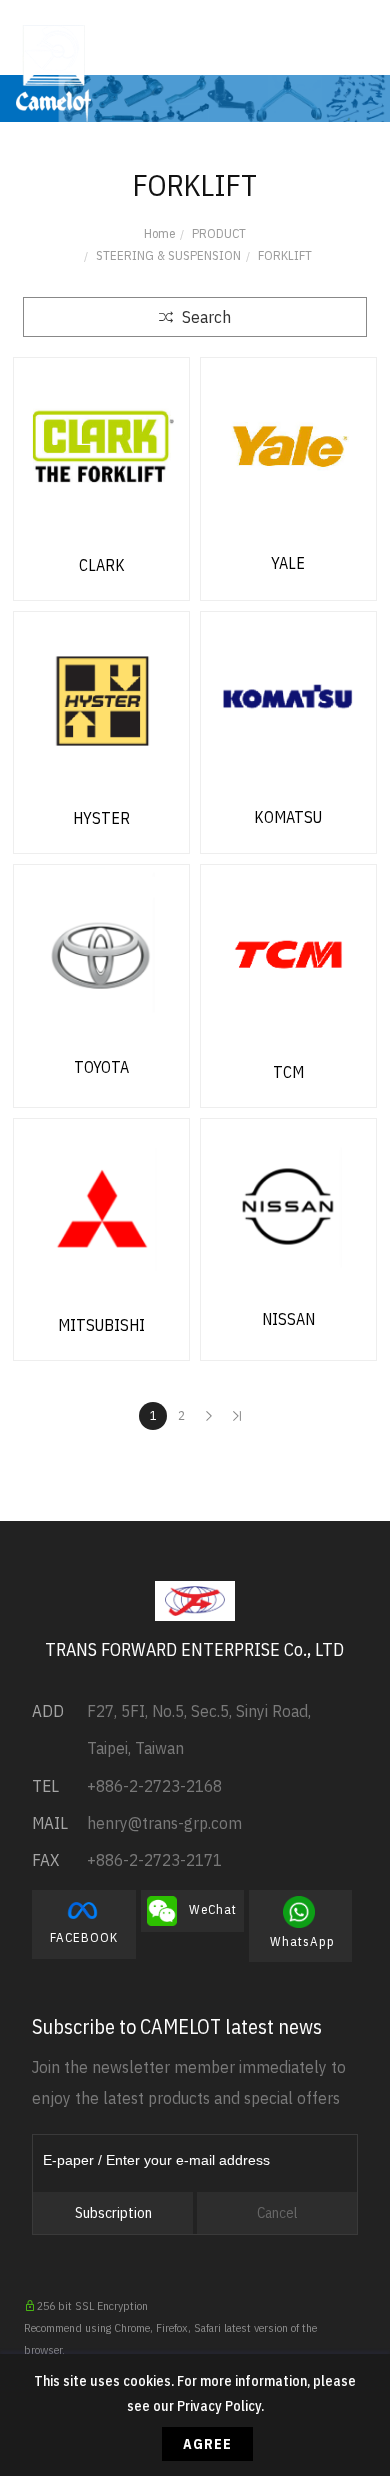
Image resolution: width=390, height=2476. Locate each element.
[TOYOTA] (101, 952)
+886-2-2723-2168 (154, 1786)
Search (204, 317)
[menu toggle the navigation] (360, 45)
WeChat (207, 1909)
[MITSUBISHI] (101, 1208)
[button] (293, 45)
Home (159, 233)
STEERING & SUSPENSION (168, 255)
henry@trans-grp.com (164, 1823)
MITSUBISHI (101, 1325)
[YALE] (288, 446)
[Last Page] (237, 1416)
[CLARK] (101, 447)
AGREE (207, 2444)
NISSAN (288, 1319)
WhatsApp (300, 1926)
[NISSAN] (288, 1205)
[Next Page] (209, 1416)
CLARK (102, 565)
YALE (288, 563)
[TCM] (288, 954)
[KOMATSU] (288, 700)
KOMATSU (288, 817)
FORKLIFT (285, 255)
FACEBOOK (84, 1924)
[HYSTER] (101, 701)
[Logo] (53, 72)
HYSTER (101, 818)
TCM (288, 1072)
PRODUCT (219, 233)
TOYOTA (101, 1067)
